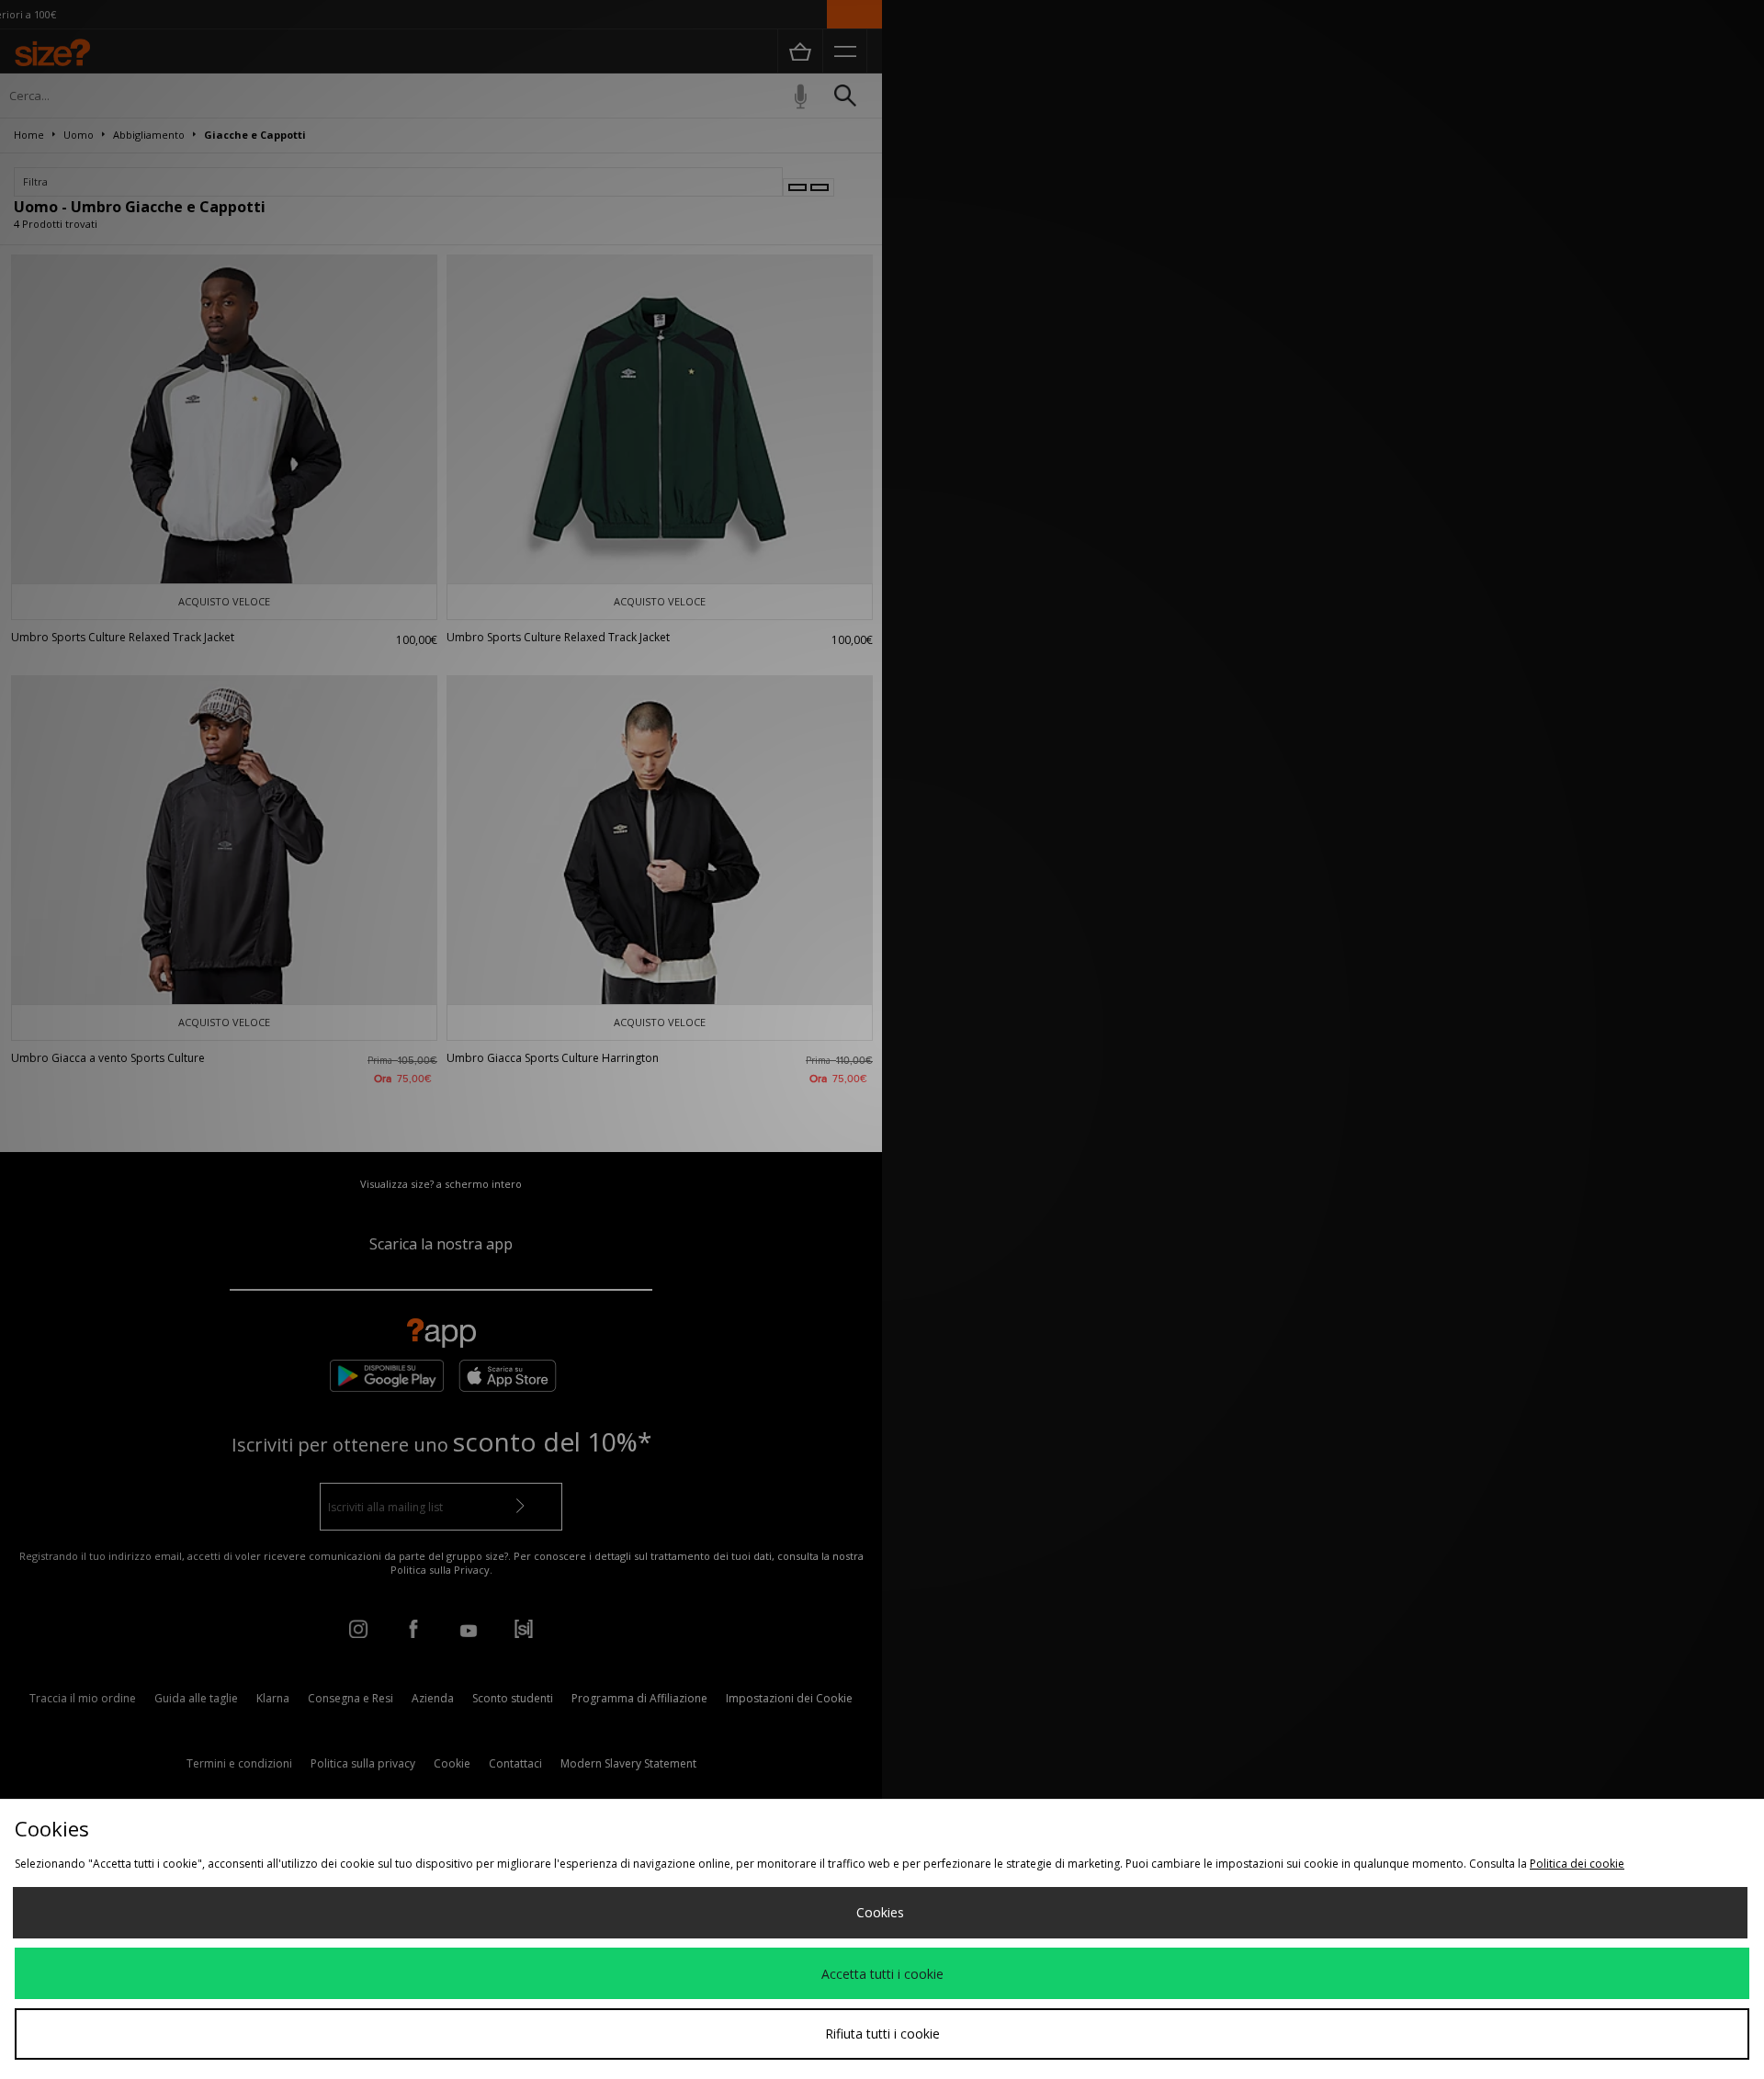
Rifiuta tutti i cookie (882, 2034)
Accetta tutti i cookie (882, 1974)
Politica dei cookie (1577, 1864)
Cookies (880, 1912)
